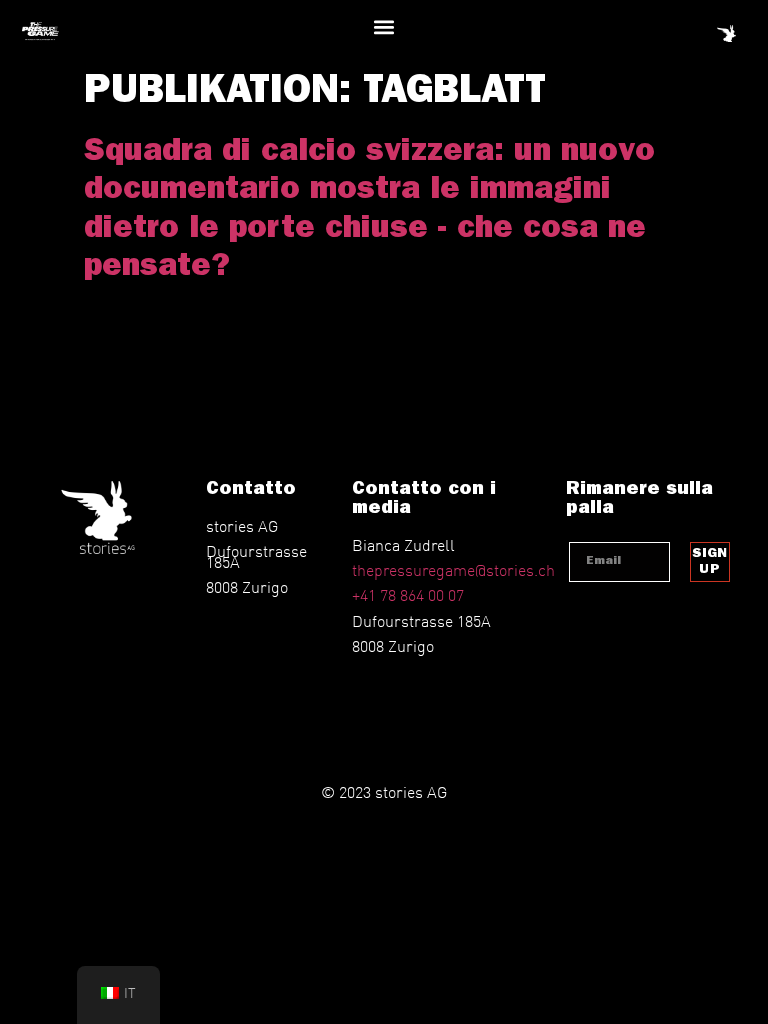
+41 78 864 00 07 (408, 594)
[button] (384, 26)
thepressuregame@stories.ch (453, 569)
